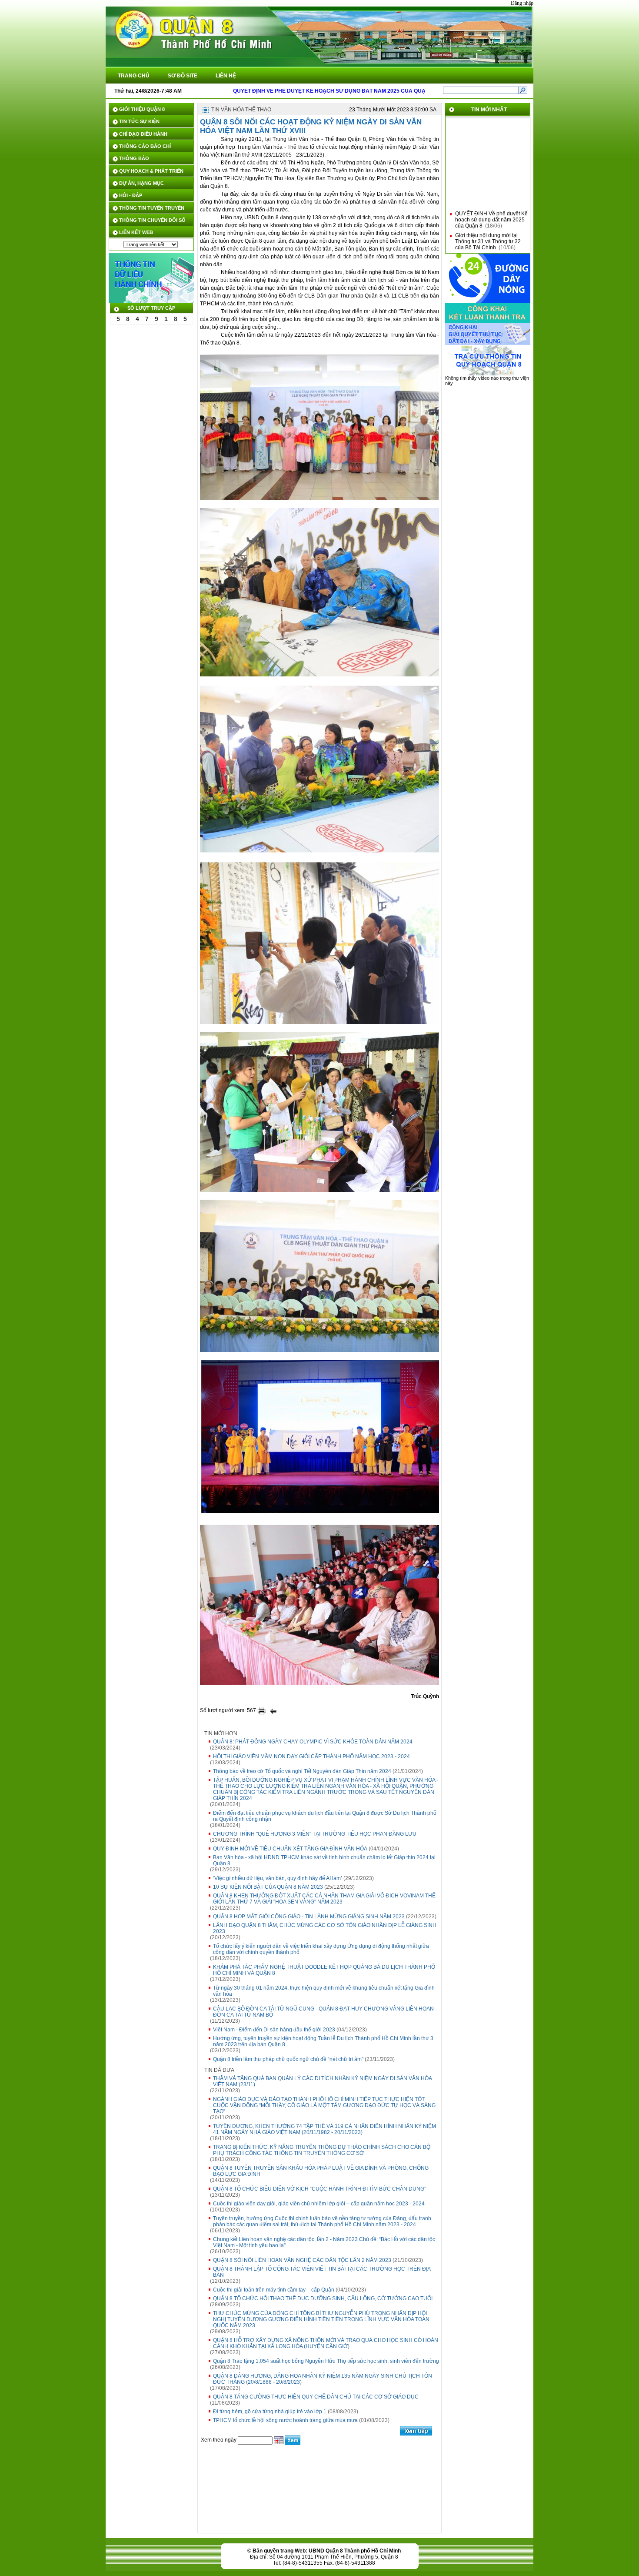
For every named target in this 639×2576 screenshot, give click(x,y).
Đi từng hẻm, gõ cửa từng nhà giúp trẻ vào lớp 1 (270, 2412)
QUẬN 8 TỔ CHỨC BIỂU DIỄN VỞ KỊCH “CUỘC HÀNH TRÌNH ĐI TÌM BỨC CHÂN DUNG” (319, 2189)
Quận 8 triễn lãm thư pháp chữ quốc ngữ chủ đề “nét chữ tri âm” (288, 2059)
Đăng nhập (522, 3)
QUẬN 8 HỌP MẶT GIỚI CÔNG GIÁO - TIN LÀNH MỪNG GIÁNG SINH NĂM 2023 (309, 1917)
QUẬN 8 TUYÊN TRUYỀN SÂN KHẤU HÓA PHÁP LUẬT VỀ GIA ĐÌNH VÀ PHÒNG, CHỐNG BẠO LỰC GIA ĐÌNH (321, 2171)
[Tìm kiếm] (523, 90)
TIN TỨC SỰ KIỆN (139, 121)
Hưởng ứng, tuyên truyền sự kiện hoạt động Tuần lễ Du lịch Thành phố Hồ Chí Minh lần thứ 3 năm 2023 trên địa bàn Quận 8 (323, 2041)
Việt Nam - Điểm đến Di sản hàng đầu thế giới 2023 (274, 2030)
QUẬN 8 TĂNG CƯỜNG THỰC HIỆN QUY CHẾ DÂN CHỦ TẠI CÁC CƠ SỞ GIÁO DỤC (316, 2397)
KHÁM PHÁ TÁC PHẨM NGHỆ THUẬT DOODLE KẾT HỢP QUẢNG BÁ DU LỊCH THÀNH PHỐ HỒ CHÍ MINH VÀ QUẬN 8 (324, 1970)
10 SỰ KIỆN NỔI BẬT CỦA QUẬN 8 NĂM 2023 (268, 1887)
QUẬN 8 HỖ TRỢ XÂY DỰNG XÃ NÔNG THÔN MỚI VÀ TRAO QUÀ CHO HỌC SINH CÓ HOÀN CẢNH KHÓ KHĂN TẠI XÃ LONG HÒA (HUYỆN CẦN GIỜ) (326, 2343)
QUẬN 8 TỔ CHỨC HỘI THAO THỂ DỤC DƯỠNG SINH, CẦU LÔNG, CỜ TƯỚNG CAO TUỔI (323, 2298)
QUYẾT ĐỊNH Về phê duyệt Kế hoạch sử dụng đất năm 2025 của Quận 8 (491, 201)
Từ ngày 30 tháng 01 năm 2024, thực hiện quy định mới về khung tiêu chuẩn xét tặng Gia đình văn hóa (324, 1991)
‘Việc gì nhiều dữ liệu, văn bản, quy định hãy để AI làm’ (278, 1878)
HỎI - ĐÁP (131, 195)
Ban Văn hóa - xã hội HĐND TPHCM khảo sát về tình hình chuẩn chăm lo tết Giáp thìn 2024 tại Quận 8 (324, 1860)
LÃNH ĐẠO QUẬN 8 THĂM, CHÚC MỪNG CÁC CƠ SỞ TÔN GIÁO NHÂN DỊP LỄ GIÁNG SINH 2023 (325, 1928)
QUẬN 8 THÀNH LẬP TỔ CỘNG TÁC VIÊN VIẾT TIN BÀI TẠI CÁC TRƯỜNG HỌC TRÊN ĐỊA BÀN (322, 2272)
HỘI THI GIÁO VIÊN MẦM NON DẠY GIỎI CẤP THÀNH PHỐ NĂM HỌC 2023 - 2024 (311, 1756)
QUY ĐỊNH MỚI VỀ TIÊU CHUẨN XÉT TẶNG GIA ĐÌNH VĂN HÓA (290, 1849)
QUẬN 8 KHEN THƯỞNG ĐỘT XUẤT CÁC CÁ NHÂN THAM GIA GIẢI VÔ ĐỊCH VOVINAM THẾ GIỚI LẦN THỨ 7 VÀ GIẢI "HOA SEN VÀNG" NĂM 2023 (324, 1899)
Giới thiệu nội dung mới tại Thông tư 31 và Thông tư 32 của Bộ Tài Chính (488, 223)
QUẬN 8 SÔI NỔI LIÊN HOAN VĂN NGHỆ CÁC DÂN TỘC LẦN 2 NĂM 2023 (302, 2260)
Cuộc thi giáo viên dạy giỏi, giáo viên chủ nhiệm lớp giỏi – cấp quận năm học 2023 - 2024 (319, 2204)
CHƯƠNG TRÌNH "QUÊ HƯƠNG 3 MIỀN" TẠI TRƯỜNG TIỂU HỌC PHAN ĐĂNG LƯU (315, 1834)
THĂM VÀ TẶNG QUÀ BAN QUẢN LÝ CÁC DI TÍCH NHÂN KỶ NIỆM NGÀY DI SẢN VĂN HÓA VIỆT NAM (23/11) (323, 2081)
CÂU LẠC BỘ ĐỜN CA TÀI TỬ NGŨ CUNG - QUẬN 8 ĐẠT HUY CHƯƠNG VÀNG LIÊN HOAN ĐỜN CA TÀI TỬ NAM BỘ (323, 2012)
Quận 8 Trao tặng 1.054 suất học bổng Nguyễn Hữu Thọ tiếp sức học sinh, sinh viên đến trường (326, 2361)
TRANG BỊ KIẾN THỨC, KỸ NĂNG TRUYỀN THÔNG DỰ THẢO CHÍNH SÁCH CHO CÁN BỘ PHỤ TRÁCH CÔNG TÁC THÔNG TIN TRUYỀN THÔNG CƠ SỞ (322, 2150)
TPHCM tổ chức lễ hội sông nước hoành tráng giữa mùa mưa (285, 2420)
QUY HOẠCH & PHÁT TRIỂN (151, 171)
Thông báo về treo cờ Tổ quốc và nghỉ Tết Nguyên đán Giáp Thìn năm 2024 (302, 1771)
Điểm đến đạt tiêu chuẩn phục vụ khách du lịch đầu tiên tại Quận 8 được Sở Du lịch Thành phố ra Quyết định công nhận (325, 1816)
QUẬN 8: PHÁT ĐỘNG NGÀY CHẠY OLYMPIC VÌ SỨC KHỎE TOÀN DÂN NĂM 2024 (313, 1742)
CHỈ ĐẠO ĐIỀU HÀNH (143, 134)
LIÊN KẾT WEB (136, 232)
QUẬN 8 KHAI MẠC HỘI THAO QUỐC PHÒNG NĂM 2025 (491, 242)
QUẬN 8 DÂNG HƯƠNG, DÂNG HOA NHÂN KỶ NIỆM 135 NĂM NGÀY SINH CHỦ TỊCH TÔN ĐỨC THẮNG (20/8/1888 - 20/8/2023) (323, 2379)
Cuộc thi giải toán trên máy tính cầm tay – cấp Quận (274, 2290)
